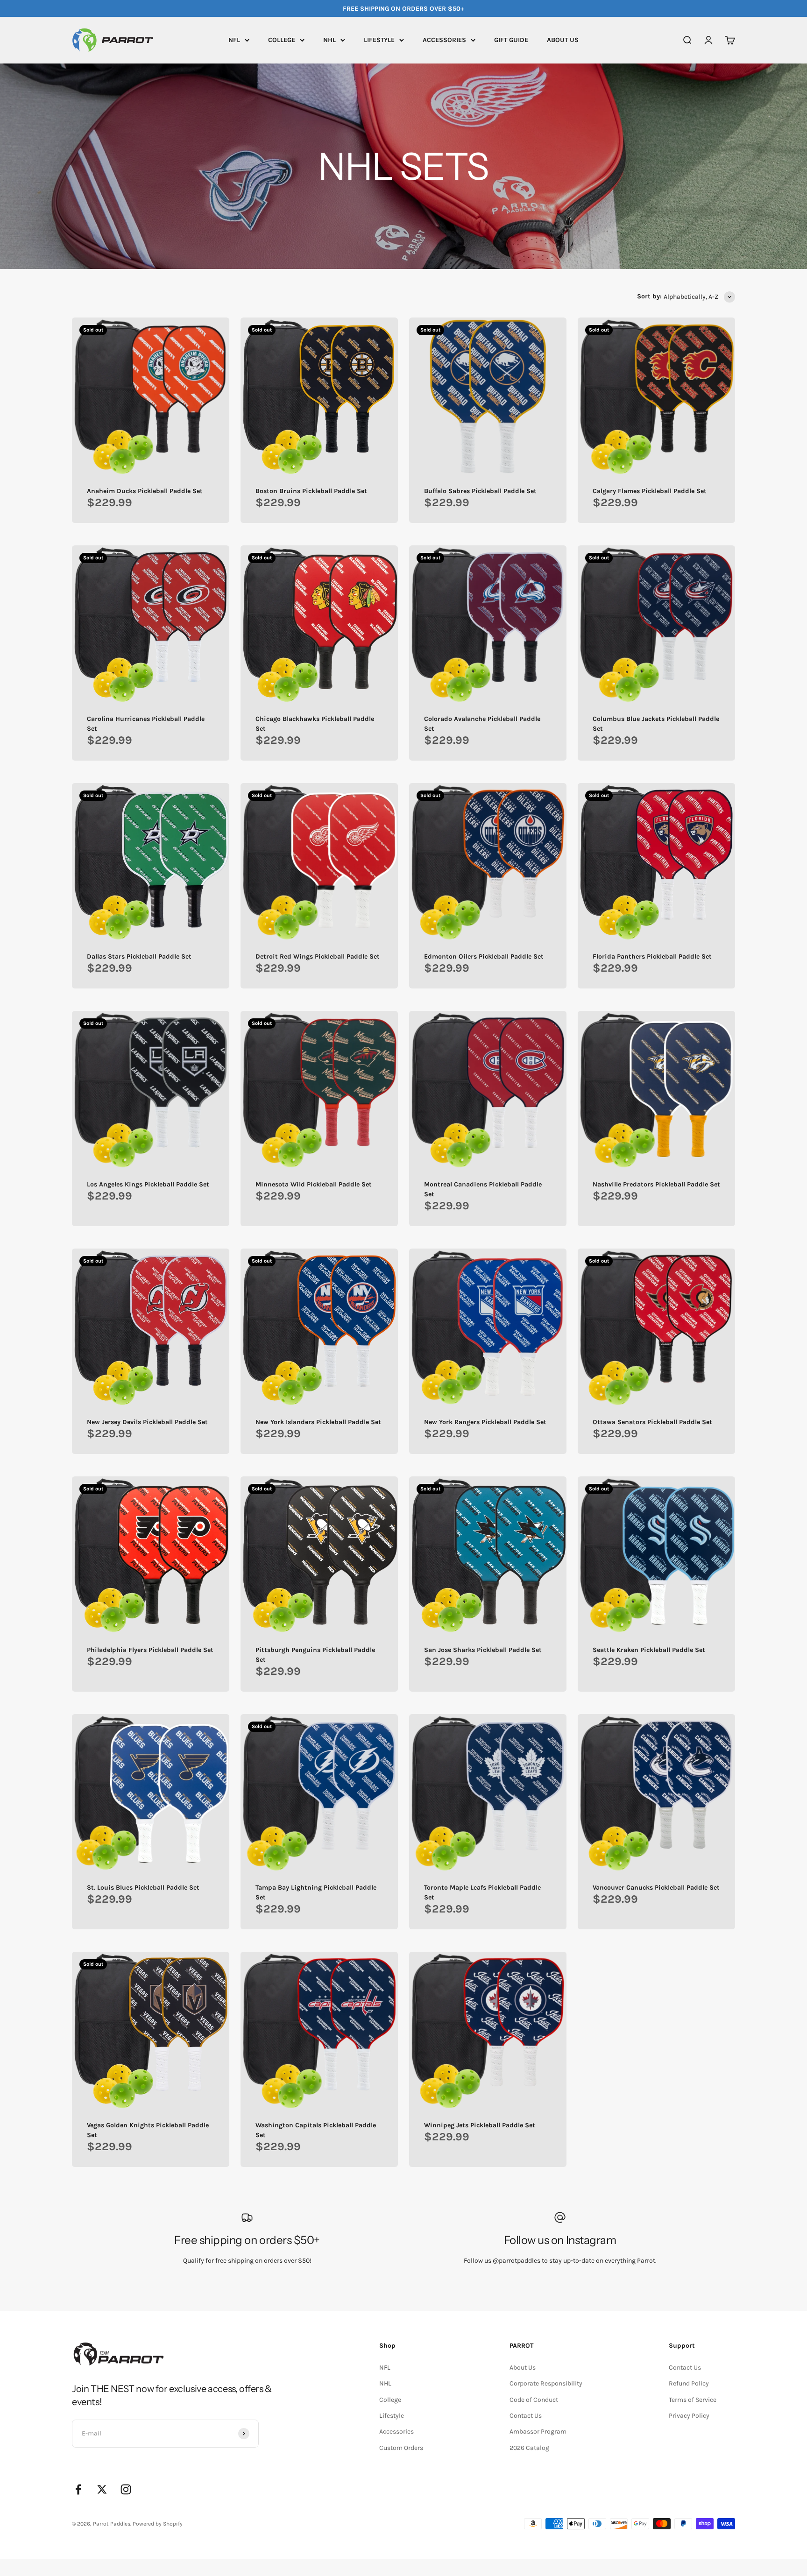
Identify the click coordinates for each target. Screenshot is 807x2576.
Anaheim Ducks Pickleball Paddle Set (145, 491)
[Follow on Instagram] (126, 2489)
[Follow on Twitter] (102, 2489)
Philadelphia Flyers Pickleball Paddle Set (150, 1650)
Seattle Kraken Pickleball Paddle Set (649, 1650)
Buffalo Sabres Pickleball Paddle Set (480, 491)
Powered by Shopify (158, 2524)
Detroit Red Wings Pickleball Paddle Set (318, 956)
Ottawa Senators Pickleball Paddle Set (652, 1422)
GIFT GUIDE (511, 40)
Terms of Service (693, 2400)
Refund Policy (689, 2383)
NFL (234, 40)
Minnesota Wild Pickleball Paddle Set (314, 1184)
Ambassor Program (538, 2431)
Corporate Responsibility (546, 2383)
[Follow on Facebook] (78, 2489)
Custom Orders (401, 2448)
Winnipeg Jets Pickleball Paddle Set (480, 2125)
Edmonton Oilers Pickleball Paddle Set (484, 956)
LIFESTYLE (379, 40)
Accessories (396, 2431)
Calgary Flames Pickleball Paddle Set (650, 491)
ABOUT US (563, 40)
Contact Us (526, 2416)
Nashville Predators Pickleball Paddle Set (656, 1184)
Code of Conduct (534, 2400)
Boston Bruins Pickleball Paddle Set (311, 491)
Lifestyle (392, 2416)
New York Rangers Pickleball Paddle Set (485, 1422)
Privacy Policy (689, 2416)
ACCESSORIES (444, 40)
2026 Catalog (529, 2448)
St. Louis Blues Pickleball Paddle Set (143, 1888)
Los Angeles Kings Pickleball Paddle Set (148, 1184)
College (390, 2400)
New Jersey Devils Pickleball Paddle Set (147, 1422)
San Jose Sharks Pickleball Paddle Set (483, 1650)
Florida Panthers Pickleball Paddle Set (652, 956)
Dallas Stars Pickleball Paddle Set (139, 956)
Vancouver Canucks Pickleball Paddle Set (656, 1888)
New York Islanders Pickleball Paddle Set (318, 1422)
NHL (329, 40)
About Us (523, 2368)
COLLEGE (282, 40)
